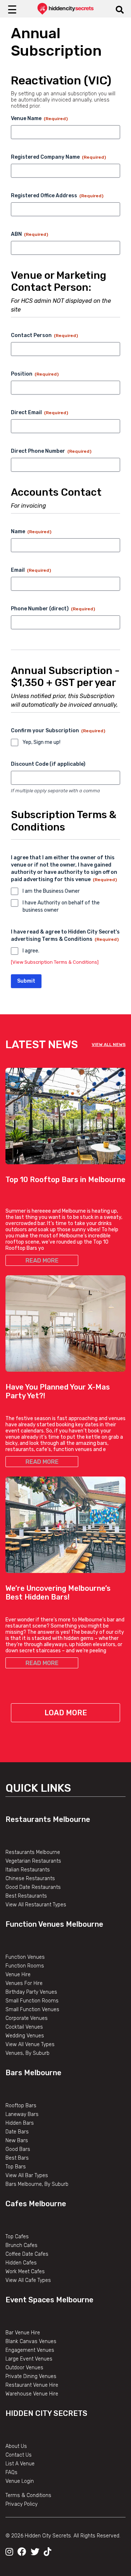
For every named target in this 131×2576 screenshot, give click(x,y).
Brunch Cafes (21, 2245)
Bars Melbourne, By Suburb (37, 2184)
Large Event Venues (29, 2359)
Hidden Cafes (21, 2263)
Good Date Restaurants (33, 1887)
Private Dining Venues (31, 2376)
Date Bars (17, 2132)
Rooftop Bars (21, 2106)
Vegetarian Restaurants (33, 1861)
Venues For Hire (24, 1983)
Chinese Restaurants (30, 1879)
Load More (66, 1713)
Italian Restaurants (28, 1870)
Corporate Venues (27, 2018)
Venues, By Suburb (27, 2053)
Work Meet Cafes (25, 2272)
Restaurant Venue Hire (32, 2385)
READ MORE (42, 1261)
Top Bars (16, 2167)
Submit (26, 981)
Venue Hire (18, 1975)
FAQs (11, 2472)
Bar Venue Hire (23, 2333)
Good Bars (18, 2149)
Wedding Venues (25, 2036)
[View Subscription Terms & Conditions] (55, 962)
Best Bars (17, 2158)
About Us (16, 2446)
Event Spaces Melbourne (49, 2300)
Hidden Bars (20, 2123)
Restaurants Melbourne (48, 1819)
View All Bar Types (27, 2175)
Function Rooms (25, 1966)
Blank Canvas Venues (31, 2341)
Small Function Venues (32, 2010)
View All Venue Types (30, 2044)
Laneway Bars (22, 2114)
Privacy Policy (21, 2504)
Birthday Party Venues (31, 1992)
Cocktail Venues (24, 2027)
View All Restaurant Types (36, 1905)
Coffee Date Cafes (27, 2254)
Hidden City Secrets (46, 2413)
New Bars (17, 2141)
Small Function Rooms (32, 2001)
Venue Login (20, 2481)
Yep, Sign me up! (41, 742)
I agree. (31, 951)
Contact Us (19, 2455)
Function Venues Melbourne (54, 1924)
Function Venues (25, 1957)
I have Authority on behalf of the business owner (61, 906)
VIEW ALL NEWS (109, 1045)
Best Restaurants (26, 1896)
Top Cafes (17, 2237)
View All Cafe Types (28, 2280)
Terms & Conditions (28, 2495)
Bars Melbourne (33, 2073)
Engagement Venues (30, 2350)
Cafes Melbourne (36, 2204)
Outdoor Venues (24, 2368)
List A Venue (20, 2464)
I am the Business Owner (51, 891)
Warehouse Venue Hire (32, 2394)
